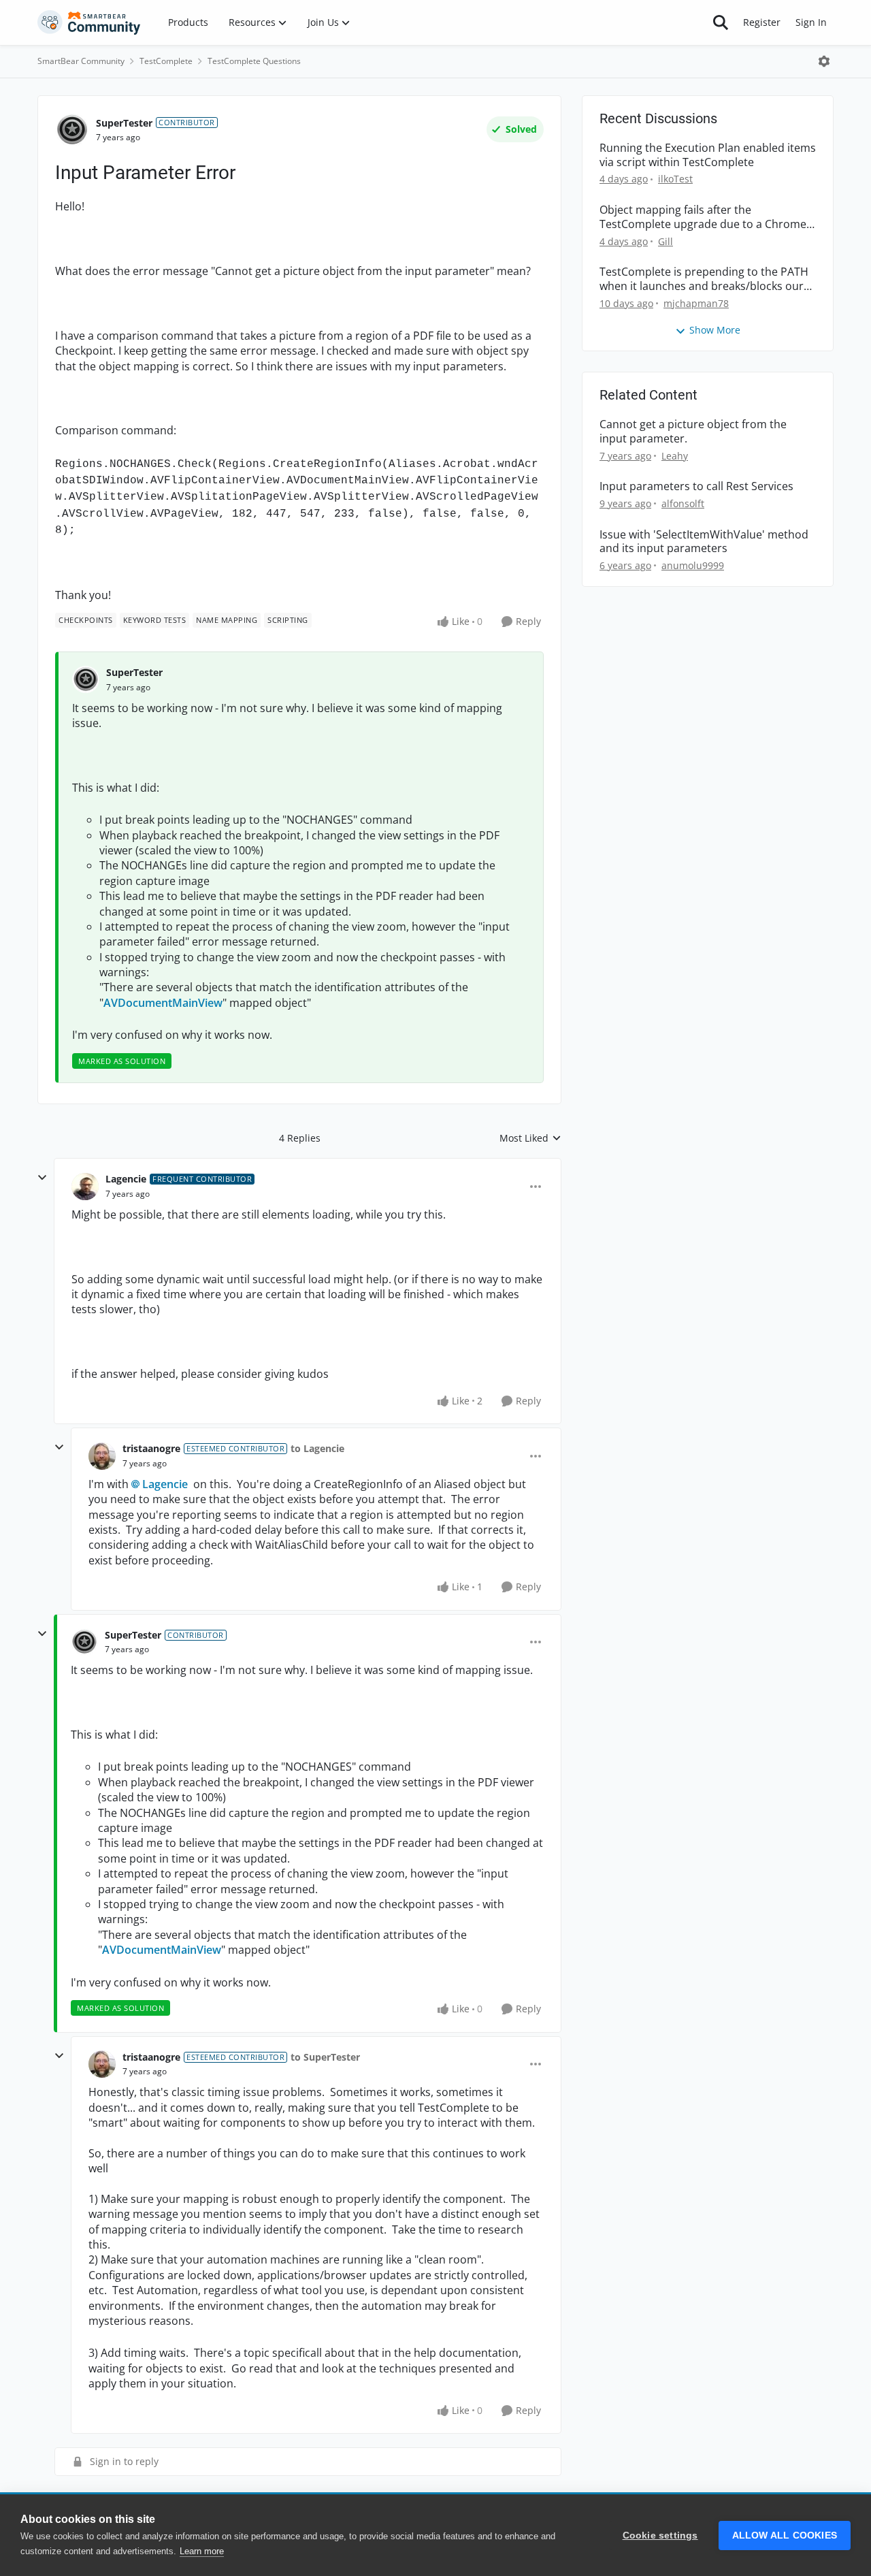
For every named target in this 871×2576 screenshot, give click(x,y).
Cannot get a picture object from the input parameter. (693, 432)
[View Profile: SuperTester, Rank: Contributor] (72, 130)
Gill (665, 241)
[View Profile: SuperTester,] (86, 679)
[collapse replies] (42, 1178)
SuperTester (124, 123)
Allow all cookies (785, 2535)
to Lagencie (317, 1448)
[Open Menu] (824, 61)
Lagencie (126, 1179)
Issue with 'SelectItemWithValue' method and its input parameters (704, 542)
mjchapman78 (696, 303)
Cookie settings (660, 2535)
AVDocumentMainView (163, 1003)
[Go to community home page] (89, 22)
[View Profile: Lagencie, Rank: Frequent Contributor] (85, 1187)
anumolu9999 (693, 565)
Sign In (811, 22)
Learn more (202, 2551)
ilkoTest (675, 179)
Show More (715, 330)
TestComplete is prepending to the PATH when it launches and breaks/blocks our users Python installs (704, 279)
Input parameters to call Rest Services (696, 486)
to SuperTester (325, 2057)
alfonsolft (683, 503)
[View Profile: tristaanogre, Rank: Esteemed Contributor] (102, 1456)
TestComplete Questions (254, 61)
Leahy (675, 456)
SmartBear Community (81, 61)
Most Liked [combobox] (530, 1138)
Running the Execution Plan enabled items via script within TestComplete (708, 155)
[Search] (721, 22)
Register (762, 22)
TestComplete (166, 61)
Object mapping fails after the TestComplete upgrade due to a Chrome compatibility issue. (703, 217)
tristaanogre (151, 1448)
